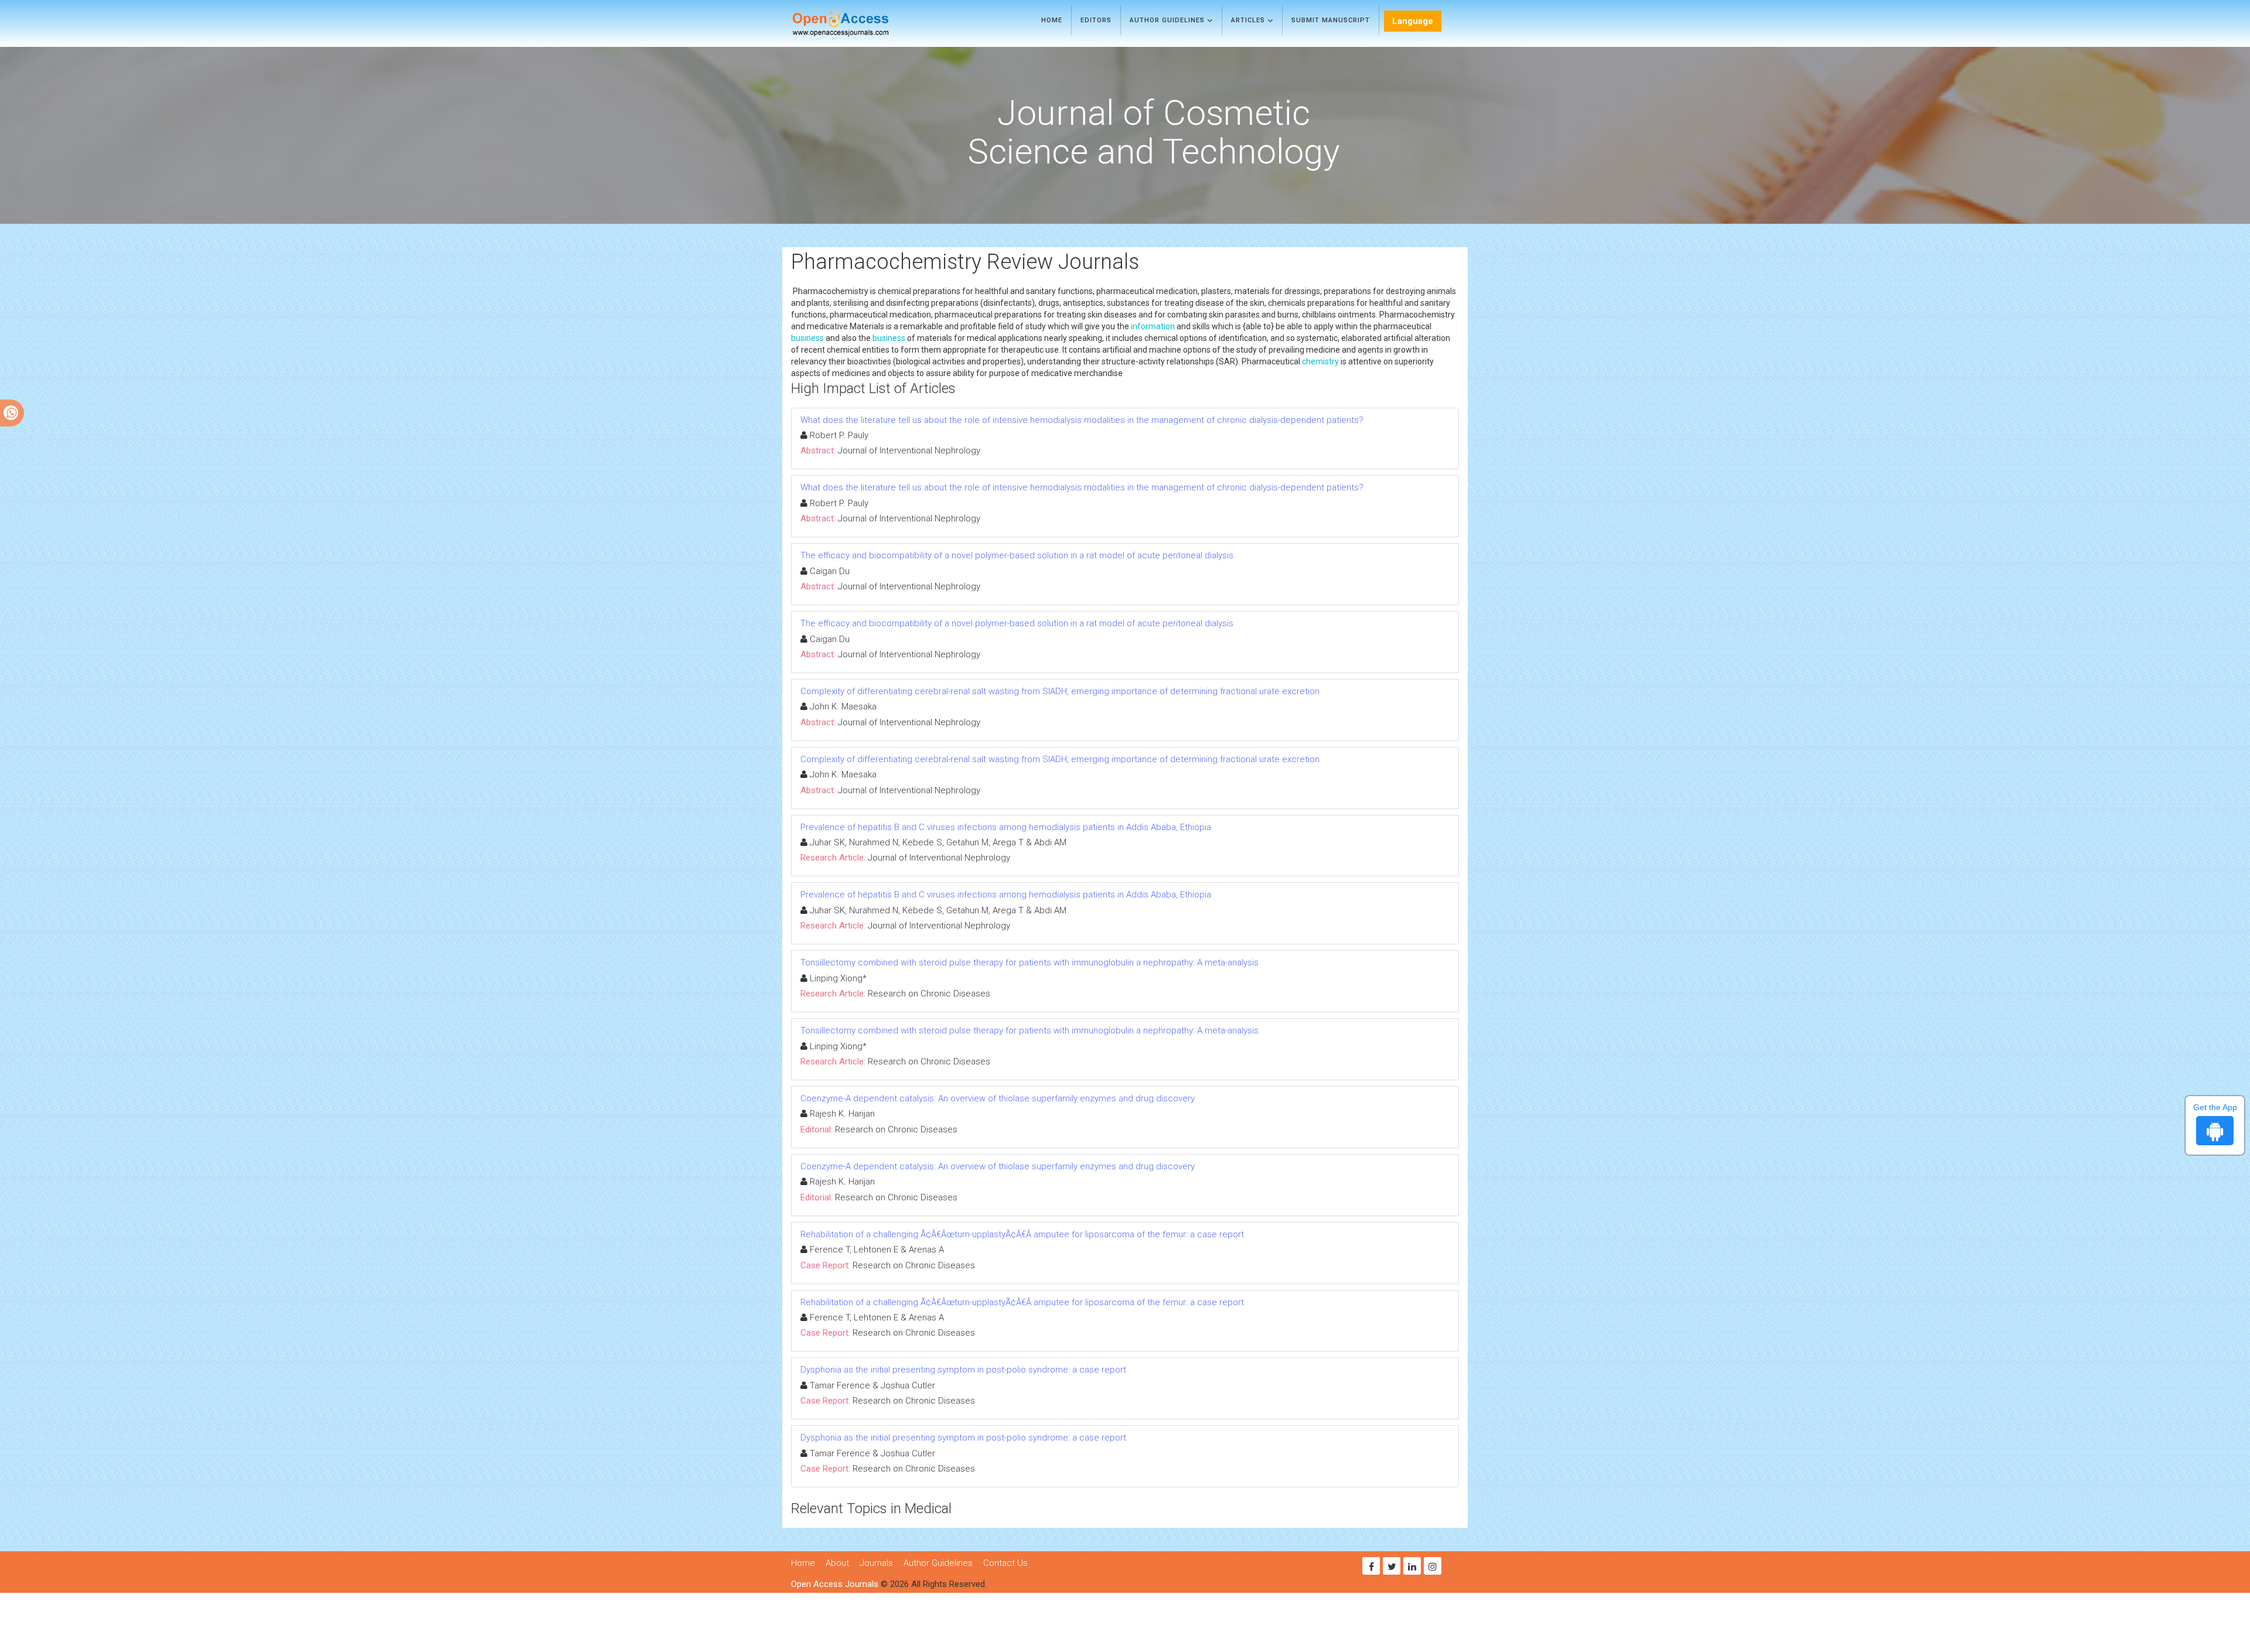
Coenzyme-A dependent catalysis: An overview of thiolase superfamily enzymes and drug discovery (998, 1098)
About (837, 1563)
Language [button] (1413, 21)
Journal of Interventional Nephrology (909, 450)
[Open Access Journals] (858, 23)
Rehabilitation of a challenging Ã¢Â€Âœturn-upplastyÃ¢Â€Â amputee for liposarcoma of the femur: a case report (1022, 1234)
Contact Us (1005, 1563)
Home (1052, 20)
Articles (1249, 20)
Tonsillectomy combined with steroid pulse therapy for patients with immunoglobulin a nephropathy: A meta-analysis (1029, 962)
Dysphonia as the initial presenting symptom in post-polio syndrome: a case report (963, 1370)
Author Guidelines (1168, 20)
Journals (876, 1563)
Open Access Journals (835, 1584)
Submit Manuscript (1331, 20)
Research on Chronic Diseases (929, 994)
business (807, 338)
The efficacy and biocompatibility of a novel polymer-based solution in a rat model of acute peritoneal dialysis (1017, 555)
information (1153, 326)
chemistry (1320, 361)
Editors (1096, 20)
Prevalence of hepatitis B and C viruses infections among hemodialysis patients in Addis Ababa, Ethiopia (1006, 827)
